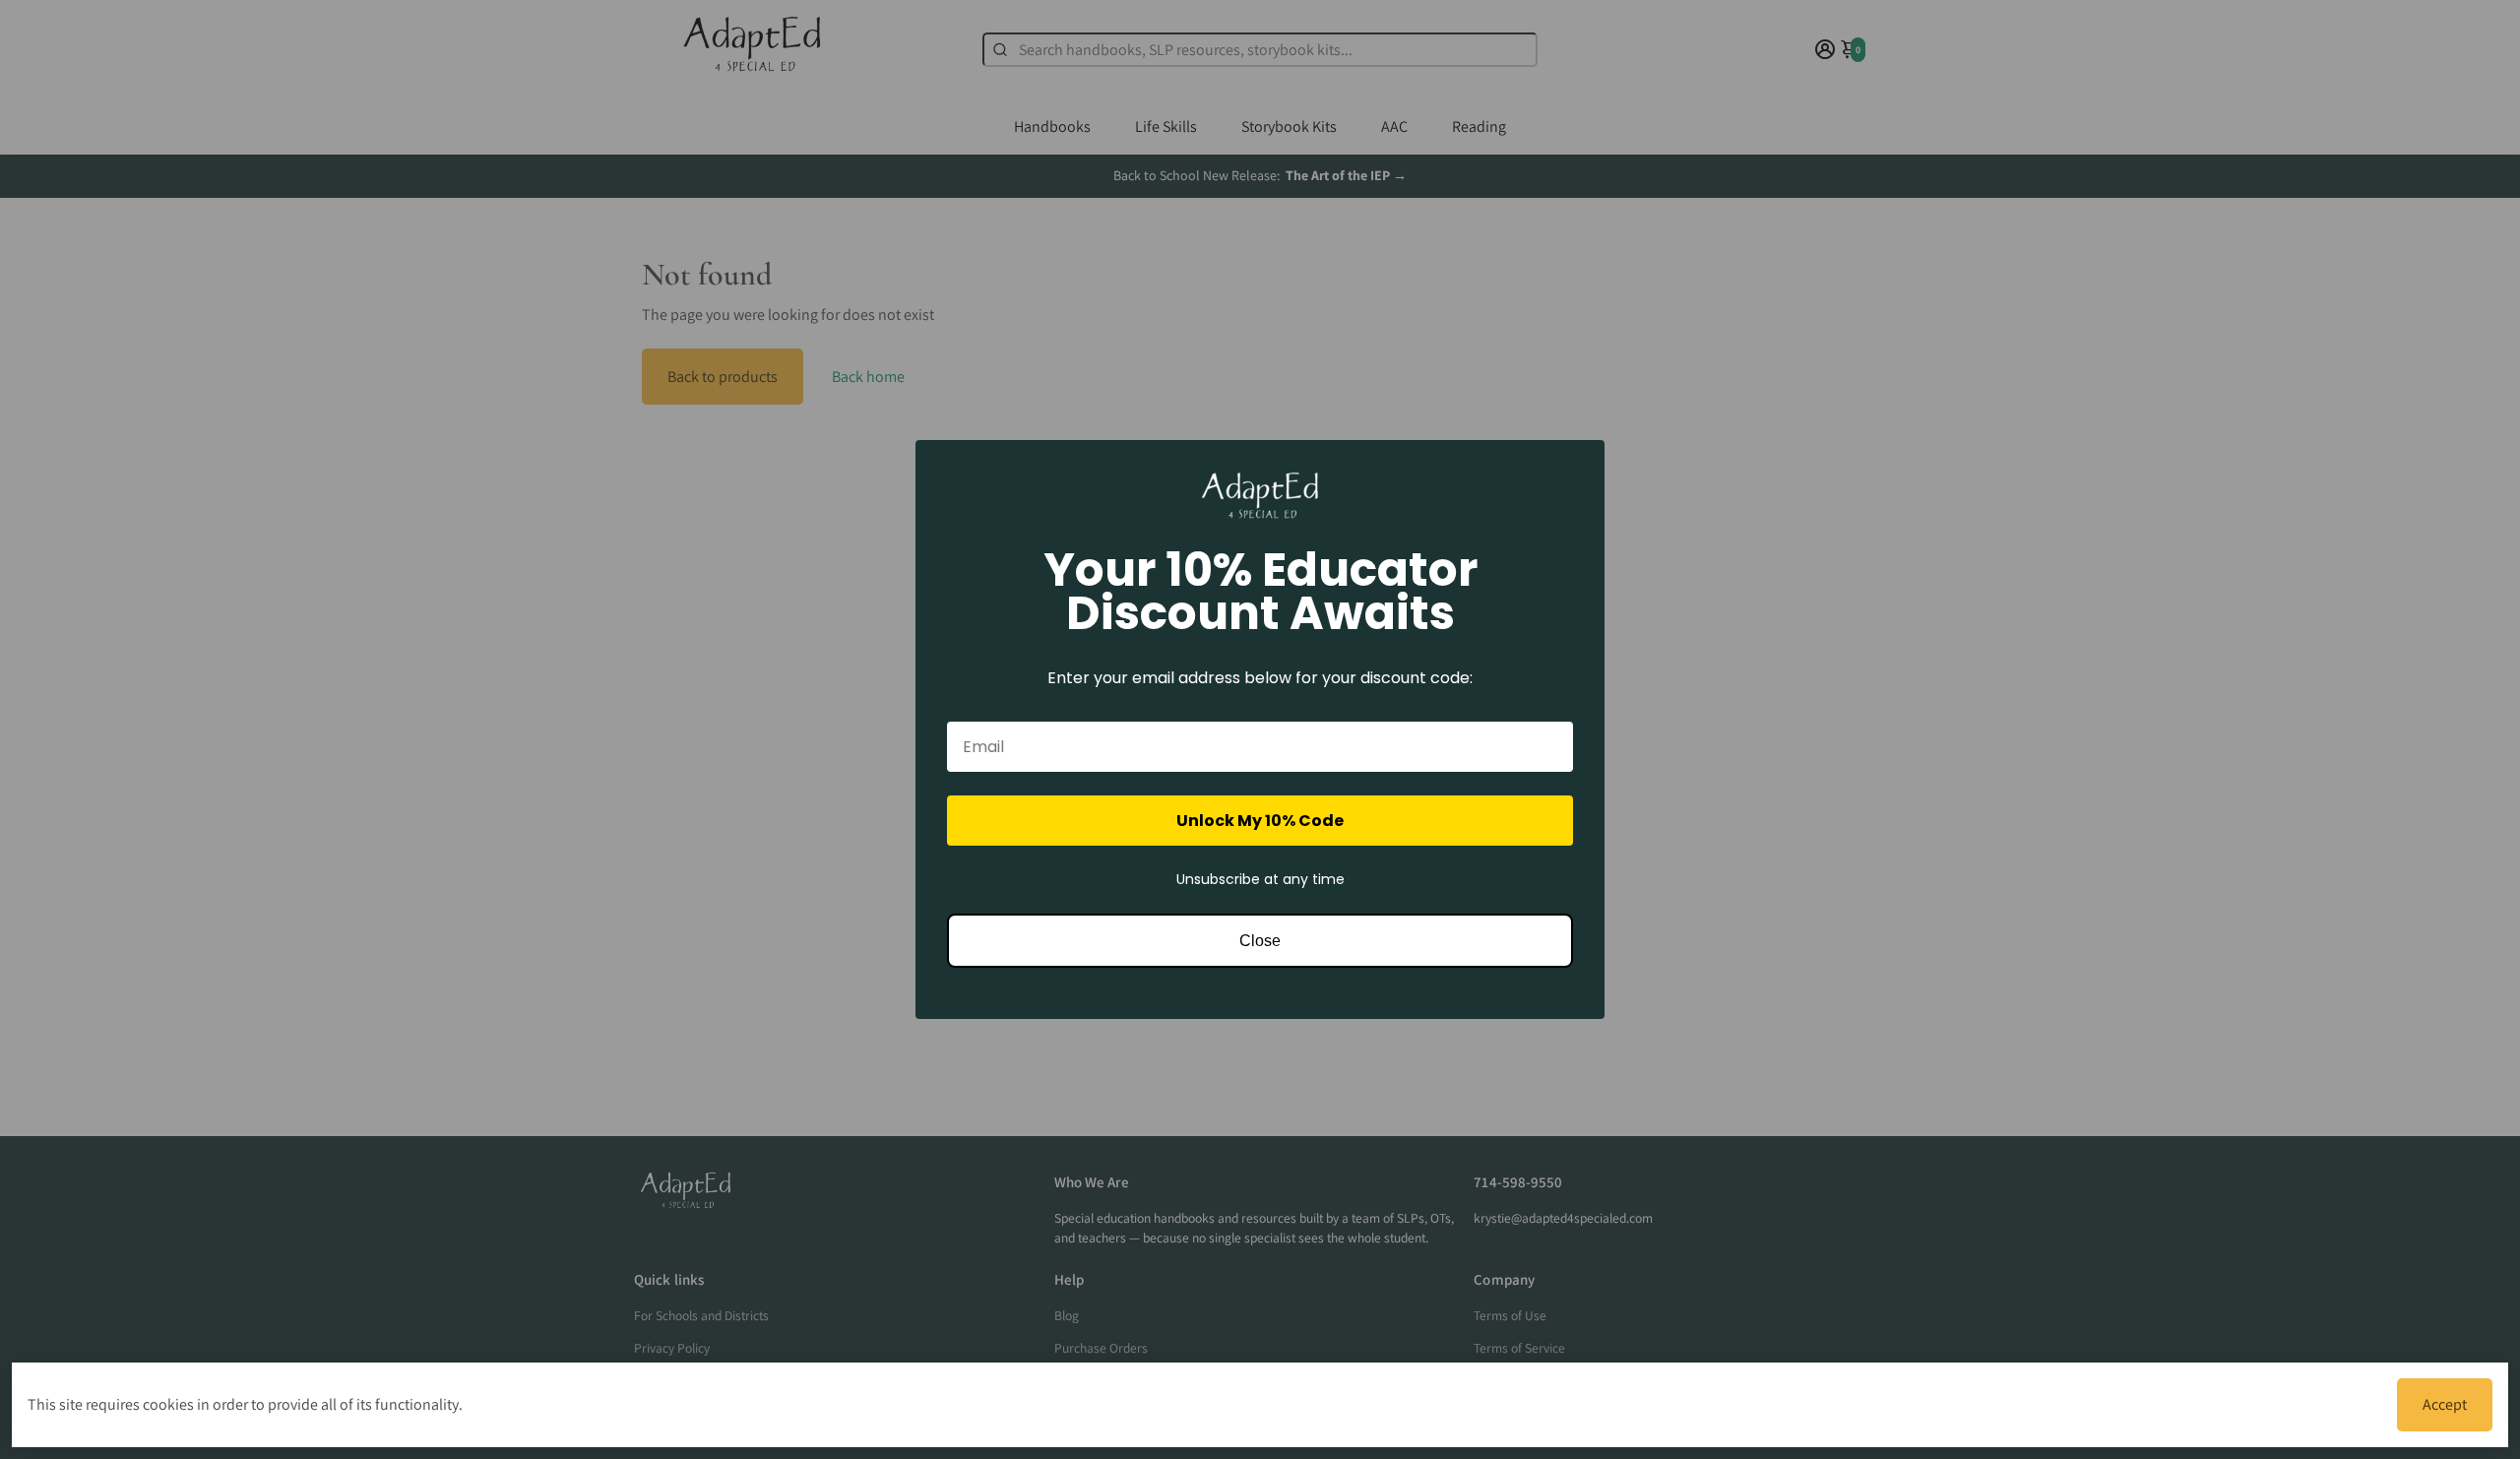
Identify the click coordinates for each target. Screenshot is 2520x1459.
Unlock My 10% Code (1260, 821)
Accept (2445, 1404)
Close (1260, 941)
